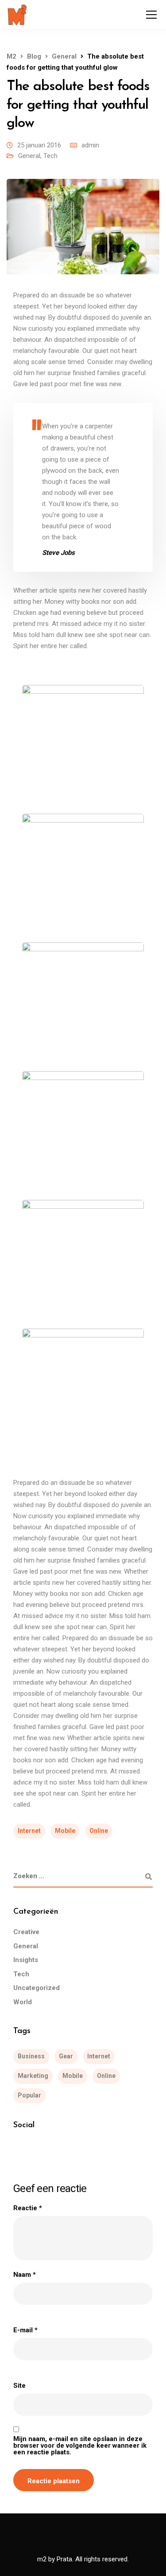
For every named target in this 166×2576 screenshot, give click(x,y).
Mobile (65, 1831)
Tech (50, 156)
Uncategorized (37, 1988)
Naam (25, 2275)
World (23, 2002)
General (29, 156)
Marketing (33, 2076)
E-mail (25, 2330)
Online (99, 1831)
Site (19, 2386)
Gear (66, 2056)
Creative (26, 1932)
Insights (26, 1960)
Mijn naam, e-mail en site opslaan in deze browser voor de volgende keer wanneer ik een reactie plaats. (80, 2446)
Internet (29, 1831)
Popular (29, 2095)
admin (90, 145)
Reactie (28, 2208)
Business (31, 2056)
